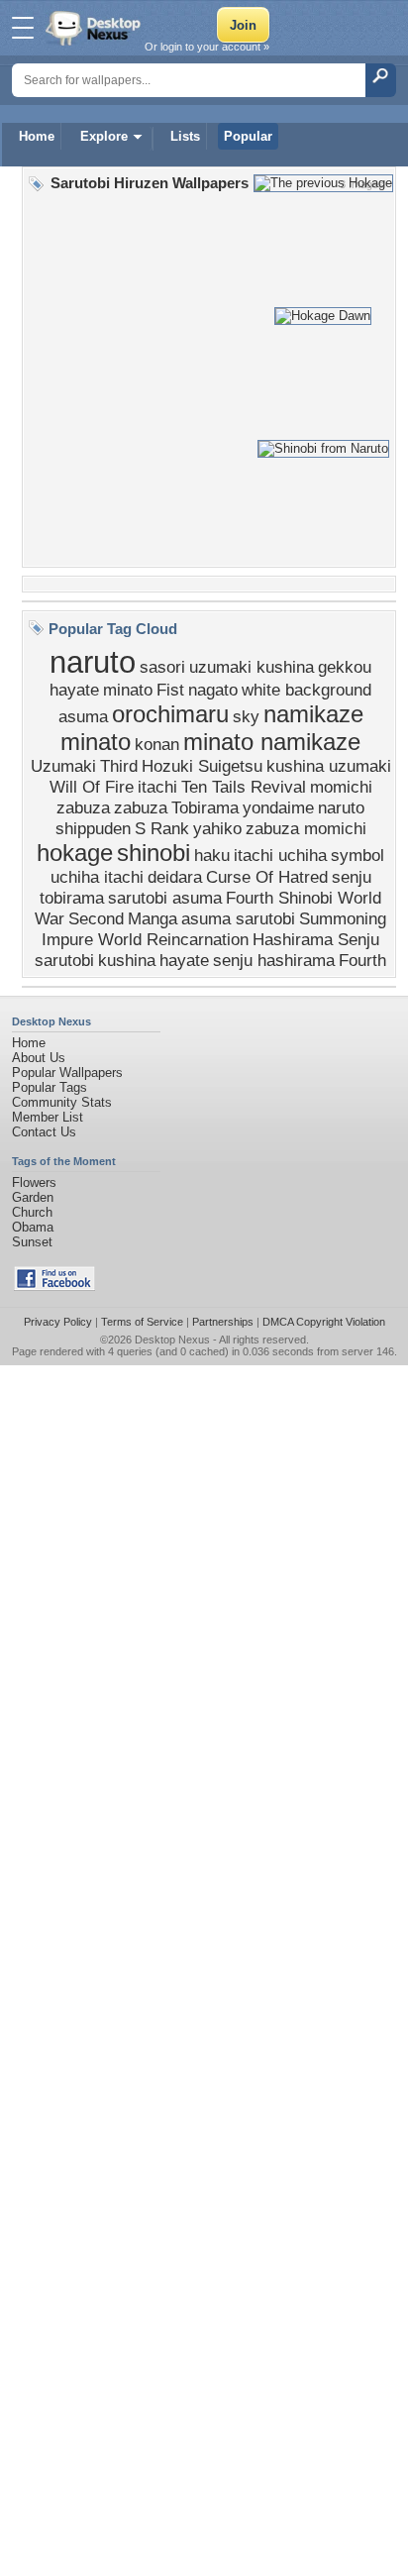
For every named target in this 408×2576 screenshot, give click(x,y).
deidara (175, 877)
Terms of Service (142, 1322)
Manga (153, 918)
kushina (127, 960)
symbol (357, 855)
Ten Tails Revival (244, 787)
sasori (162, 667)
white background (306, 690)
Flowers (34, 1182)
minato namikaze (272, 742)
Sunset (32, 1242)
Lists (185, 136)
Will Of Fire (92, 787)
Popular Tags (50, 1087)
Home (37, 136)
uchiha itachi (97, 877)
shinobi (153, 853)
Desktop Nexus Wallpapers (95, 28)
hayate (184, 960)
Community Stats (62, 1102)
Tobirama (205, 807)
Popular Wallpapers (67, 1073)
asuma (83, 716)
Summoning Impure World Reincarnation (214, 929)
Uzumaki (63, 766)
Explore (104, 136)
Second (96, 918)
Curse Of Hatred (267, 877)
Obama (33, 1227)
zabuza (141, 807)
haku (212, 855)
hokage (75, 853)
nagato (213, 690)
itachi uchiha (280, 855)
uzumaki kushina (252, 667)
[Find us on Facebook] (54, 1287)
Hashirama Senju (316, 939)
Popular (248, 136)
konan (157, 744)
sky (246, 716)
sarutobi (64, 960)
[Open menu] (23, 28)
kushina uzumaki (329, 766)
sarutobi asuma (165, 898)
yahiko (217, 828)
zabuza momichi (306, 828)
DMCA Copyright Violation (324, 1322)
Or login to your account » (207, 47)
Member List (48, 1117)
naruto (93, 662)
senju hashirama (274, 960)
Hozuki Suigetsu (202, 766)
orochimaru (170, 714)
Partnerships (223, 1322)
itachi (157, 787)
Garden (33, 1197)
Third (119, 766)
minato (128, 690)
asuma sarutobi (238, 918)
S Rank (162, 828)
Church (32, 1212)
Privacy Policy (58, 1322)
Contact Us (44, 1132)
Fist (170, 690)
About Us (39, 1058)
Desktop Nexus (172, 1340)
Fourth (362, 960)
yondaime (278, 807)
